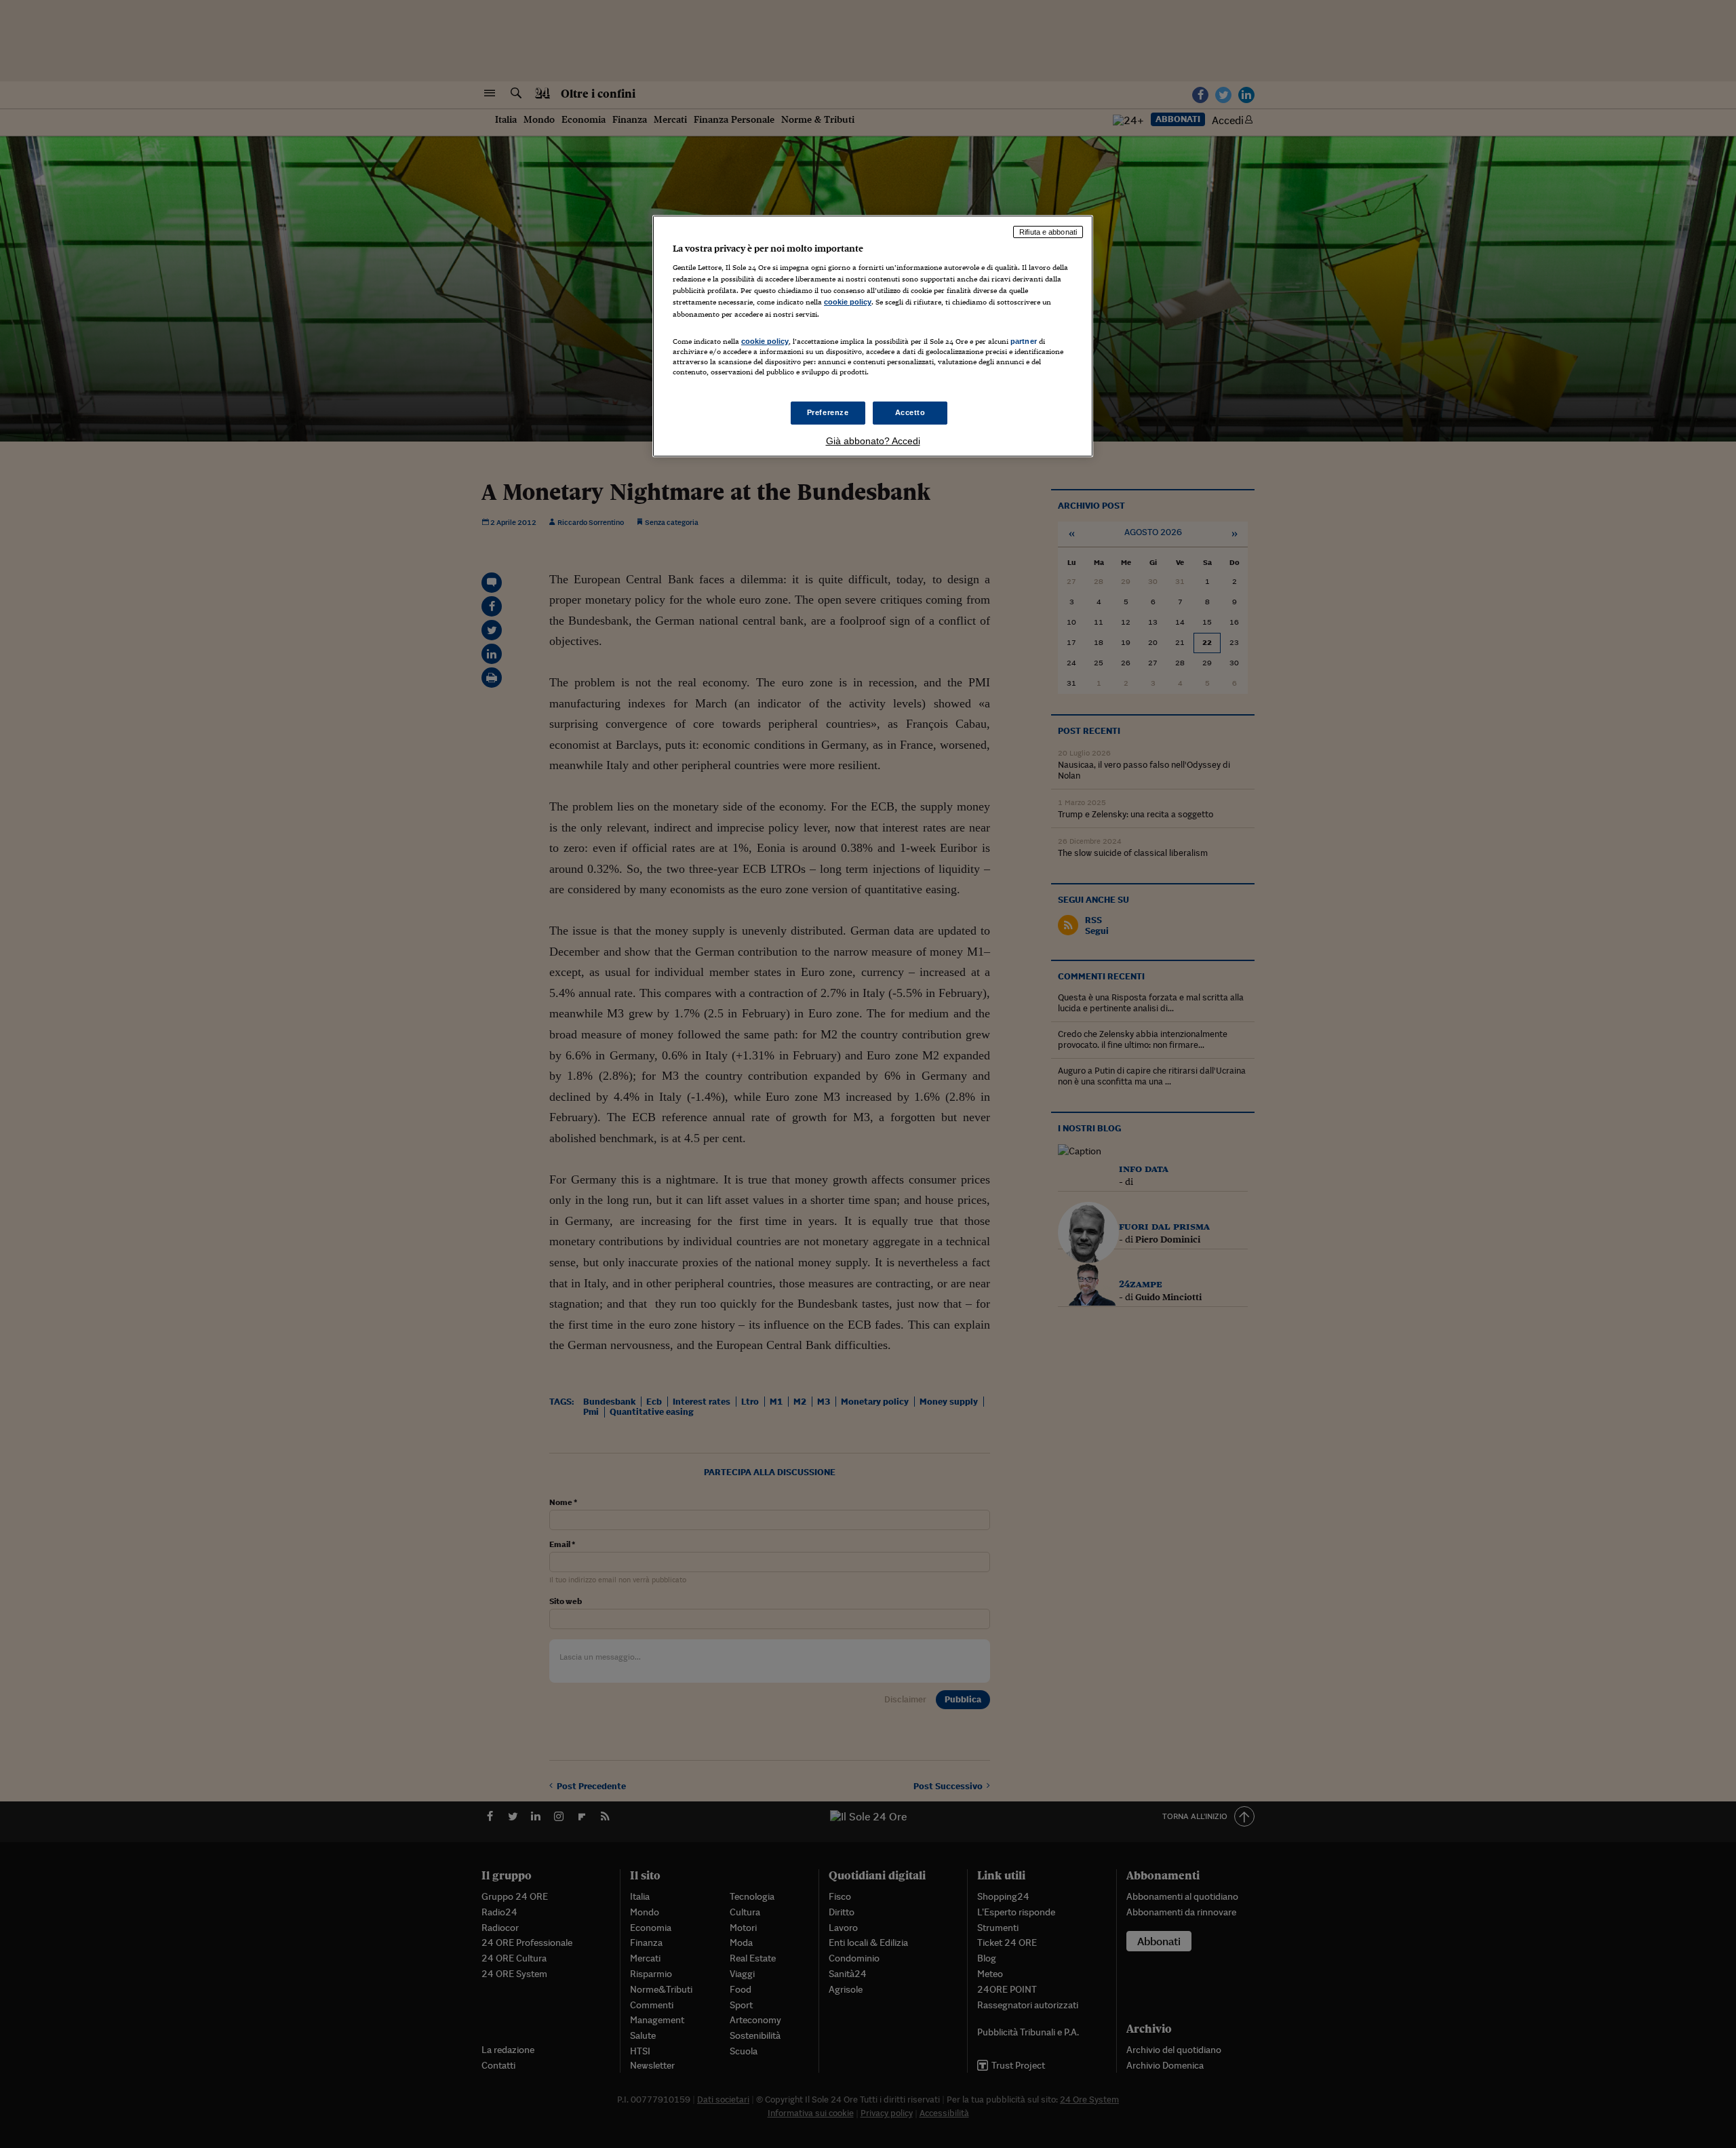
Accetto (910, 412)
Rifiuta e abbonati (1048, 232)
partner (1024, 341)
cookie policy (848, 302)
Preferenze (828, 412)
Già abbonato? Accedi (873, 441)
